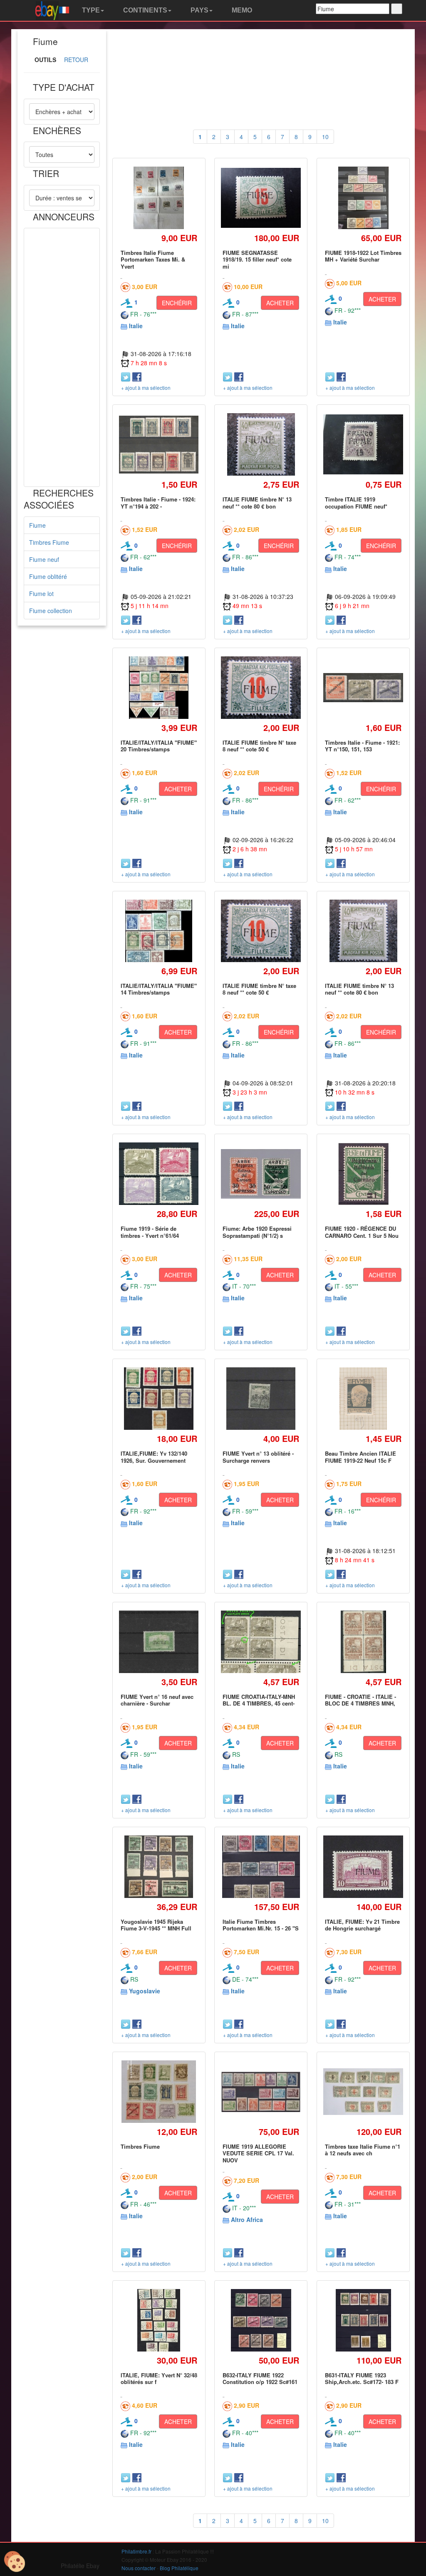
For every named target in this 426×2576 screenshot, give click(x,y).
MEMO (241, 10)
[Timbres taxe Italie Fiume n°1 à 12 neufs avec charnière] (363, 2092)
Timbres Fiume (49, 542)
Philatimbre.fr (136, 2551)
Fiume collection (51, 611)
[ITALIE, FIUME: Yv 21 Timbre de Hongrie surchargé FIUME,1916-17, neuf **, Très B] (363, 1867)
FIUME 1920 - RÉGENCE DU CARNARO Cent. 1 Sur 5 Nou (362, 1232)
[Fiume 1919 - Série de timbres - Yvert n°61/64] (159, 1174)
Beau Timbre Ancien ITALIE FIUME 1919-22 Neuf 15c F (360, 1457)
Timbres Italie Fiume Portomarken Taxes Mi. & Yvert (153, 259)
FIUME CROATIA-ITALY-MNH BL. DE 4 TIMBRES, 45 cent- (259, 1700)
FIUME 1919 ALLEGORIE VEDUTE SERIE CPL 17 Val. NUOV (258, 2153)
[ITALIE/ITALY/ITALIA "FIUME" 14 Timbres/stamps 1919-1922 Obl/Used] (159, 931)
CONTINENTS (144, 10)
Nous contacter (139, 2568)
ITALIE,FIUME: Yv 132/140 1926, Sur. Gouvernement (154, 1457)
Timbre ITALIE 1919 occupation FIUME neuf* (356, 502)
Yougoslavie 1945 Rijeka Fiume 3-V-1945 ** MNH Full (156, 1925)
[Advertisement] (62, 357)
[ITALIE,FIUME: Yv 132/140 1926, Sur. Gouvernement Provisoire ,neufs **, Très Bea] (159, 1399)
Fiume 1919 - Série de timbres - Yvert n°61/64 (150, 1232)
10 (325, 137)
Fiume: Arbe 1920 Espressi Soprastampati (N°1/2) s (257, 1232)
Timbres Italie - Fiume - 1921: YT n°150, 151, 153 (362, 746)
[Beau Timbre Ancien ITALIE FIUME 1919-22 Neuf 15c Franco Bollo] (363, 1399)
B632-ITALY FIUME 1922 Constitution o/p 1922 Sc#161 (260, 2378)
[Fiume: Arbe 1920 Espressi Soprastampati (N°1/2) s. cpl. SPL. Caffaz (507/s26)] (261, 1174)
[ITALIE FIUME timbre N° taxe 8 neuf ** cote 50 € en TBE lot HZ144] (261, 688)
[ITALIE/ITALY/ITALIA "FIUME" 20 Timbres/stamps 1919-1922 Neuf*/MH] (159, 687)
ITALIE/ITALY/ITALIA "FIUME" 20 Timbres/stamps (159, 746)
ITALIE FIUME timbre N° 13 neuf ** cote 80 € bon (257, 502)
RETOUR (76, 60)
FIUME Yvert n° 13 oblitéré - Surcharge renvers (258, 1457)
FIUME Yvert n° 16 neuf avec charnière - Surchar (157, 1700)
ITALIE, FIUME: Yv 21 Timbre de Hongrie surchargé (362, 1925)
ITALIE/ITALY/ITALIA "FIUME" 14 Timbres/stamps (159, 989)
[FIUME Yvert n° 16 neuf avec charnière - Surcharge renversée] (159, 1642)
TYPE (90, 10)
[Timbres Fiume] (159, 2092)
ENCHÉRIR (177, 303)
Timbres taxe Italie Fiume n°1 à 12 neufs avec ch (363, 2150)
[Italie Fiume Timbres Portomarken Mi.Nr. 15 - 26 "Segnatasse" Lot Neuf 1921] (261, 1867)
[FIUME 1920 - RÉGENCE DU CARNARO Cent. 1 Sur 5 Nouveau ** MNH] (363, 1174)
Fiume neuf (44, 559)
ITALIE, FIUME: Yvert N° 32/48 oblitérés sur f (159, 2378)
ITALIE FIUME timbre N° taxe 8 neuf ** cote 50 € (259, 746)
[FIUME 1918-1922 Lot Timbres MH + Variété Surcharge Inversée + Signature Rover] (363, 198)
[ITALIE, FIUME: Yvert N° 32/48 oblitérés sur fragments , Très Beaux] (159, 2320)
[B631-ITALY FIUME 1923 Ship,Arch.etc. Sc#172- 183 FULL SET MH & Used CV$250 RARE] (363, 2320)
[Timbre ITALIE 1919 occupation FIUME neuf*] (363, 444)
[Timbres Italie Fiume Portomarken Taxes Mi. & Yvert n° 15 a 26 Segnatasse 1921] (159, 198)
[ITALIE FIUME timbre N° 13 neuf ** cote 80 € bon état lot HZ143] (261, 445)
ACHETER (280, 303)
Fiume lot (41, 594)
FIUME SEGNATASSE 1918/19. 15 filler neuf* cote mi (257, 259)
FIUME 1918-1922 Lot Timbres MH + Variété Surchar (363, 256)
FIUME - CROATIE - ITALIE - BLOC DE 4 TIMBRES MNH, (360, 1700)
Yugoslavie (145, 1991)
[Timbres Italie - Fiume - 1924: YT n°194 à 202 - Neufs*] (159, 445)
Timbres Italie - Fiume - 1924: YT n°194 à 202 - (158, 502)
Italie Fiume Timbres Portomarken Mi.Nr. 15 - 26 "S (261, 1925)
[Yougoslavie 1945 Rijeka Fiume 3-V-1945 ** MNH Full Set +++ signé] (159, 1867)
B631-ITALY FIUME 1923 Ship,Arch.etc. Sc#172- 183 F (362, 2378)
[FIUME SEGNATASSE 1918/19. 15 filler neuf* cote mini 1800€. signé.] (261, 198)
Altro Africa (247, 2219)
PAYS (199, 10)
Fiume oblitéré (48, 576)
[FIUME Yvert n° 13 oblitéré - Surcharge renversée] (261, 1399)
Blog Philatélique (179, 2568)
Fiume (37, 525)
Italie (136, 326)
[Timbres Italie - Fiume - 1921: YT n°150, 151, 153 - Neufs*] (363, 688)
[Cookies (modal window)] (15, 2562)
